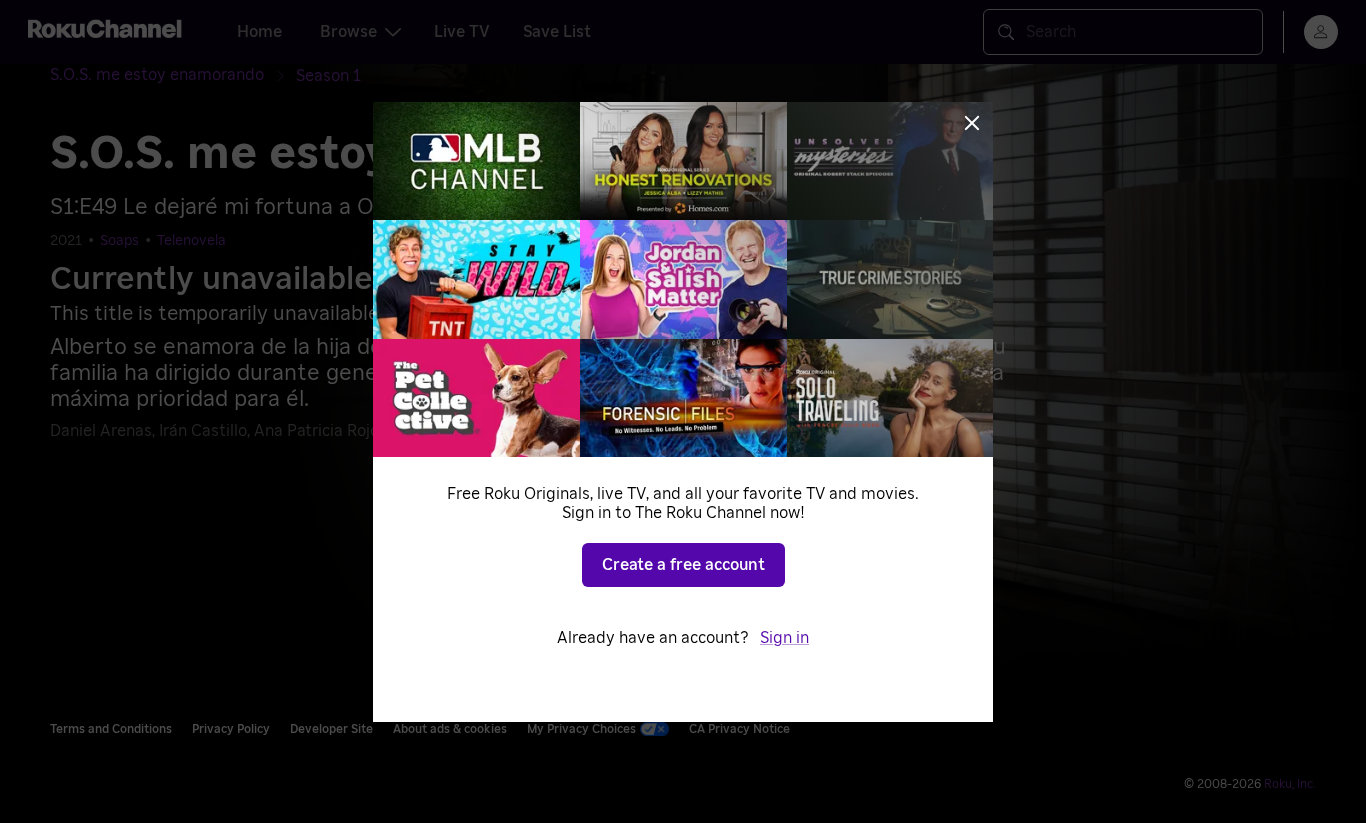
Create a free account (683, 565)
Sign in (784, 638)
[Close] (972, 123)
